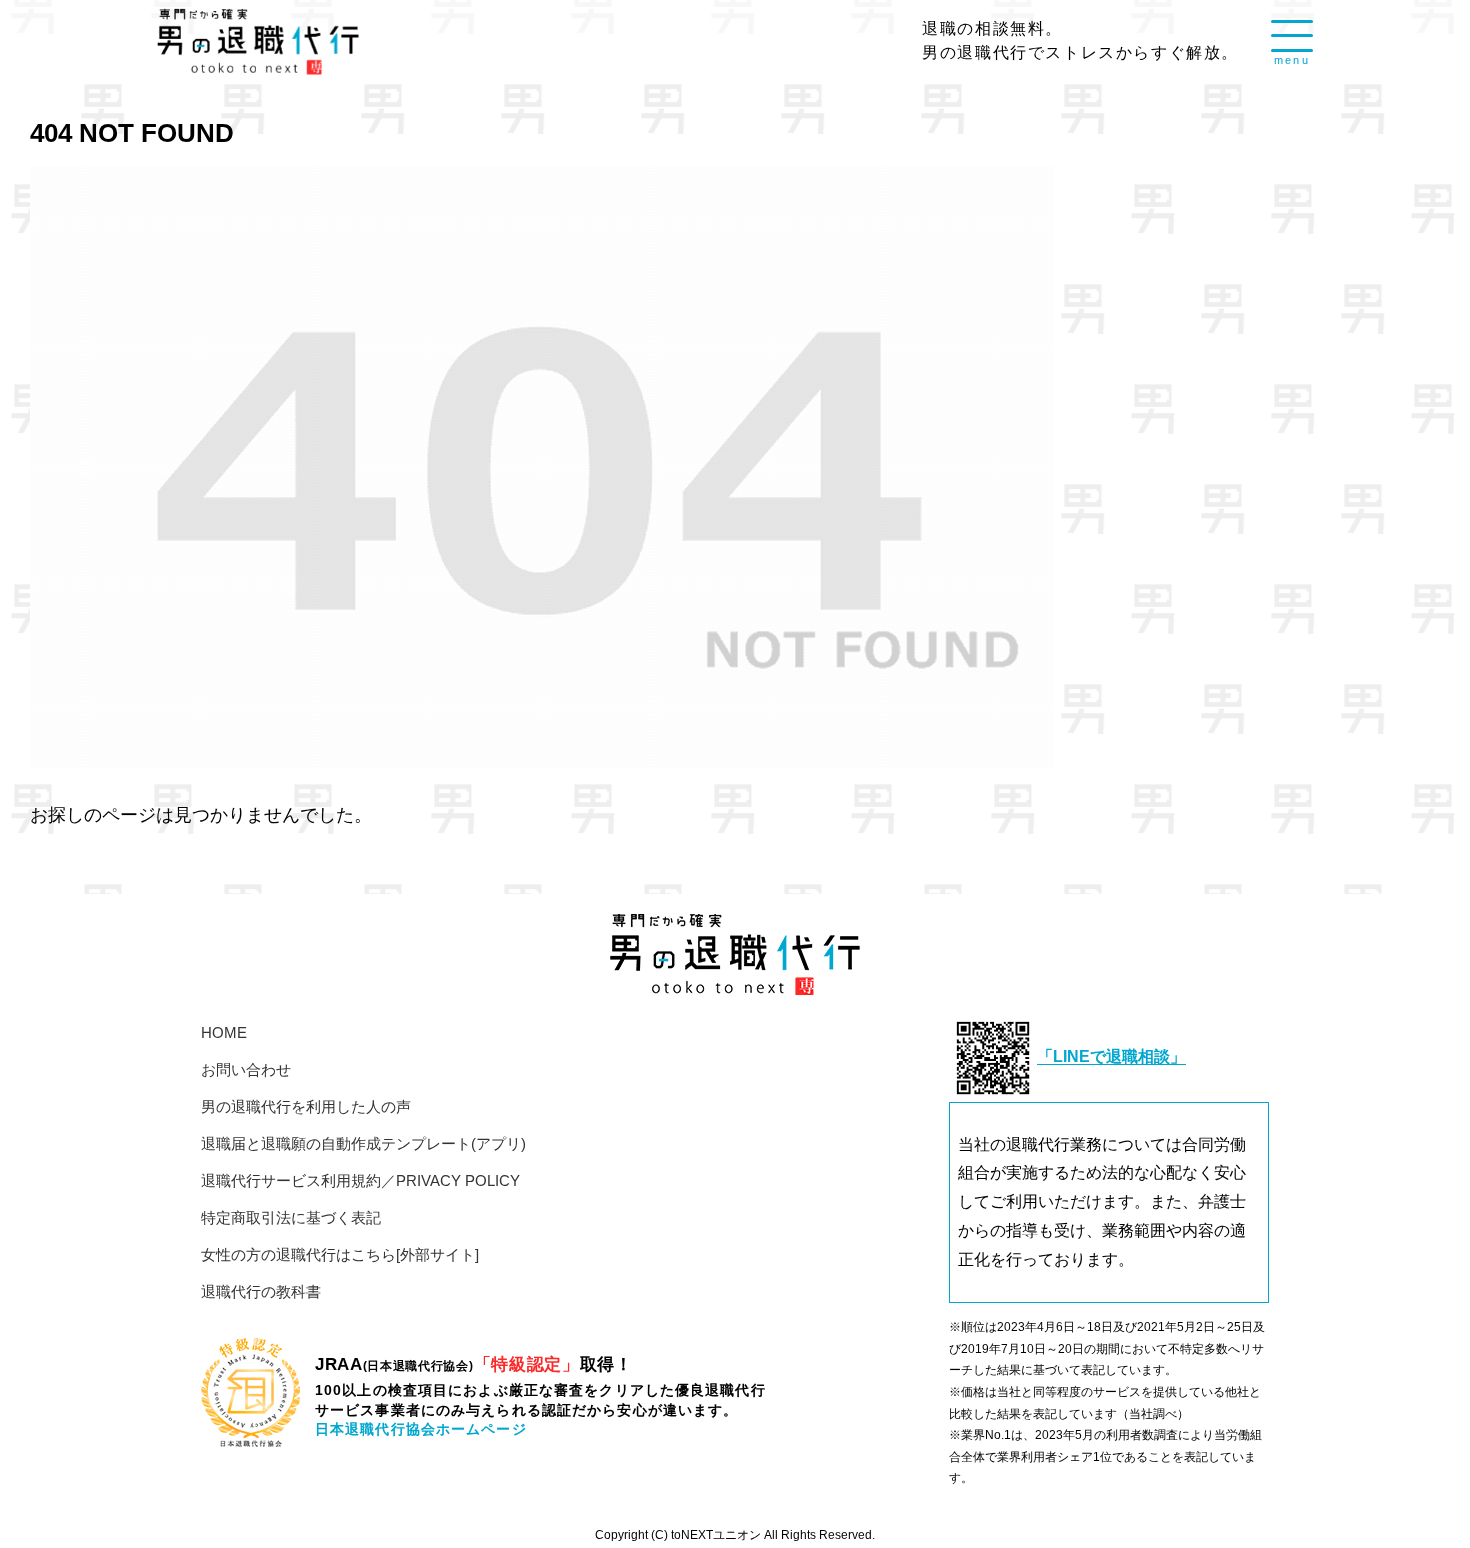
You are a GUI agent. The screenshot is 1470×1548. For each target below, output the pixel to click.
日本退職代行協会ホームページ (421, 1429)
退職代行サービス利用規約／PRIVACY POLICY (360, 1180)
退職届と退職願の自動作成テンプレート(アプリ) (363, 1143)
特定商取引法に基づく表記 (291, 1217)
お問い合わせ (246, 1069)
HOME (224, 1032)
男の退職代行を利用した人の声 (306, 1106)
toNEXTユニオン (716, 1534)
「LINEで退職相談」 (1111, 1057)
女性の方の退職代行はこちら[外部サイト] (340, 1254)
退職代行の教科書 (261, 1291)
